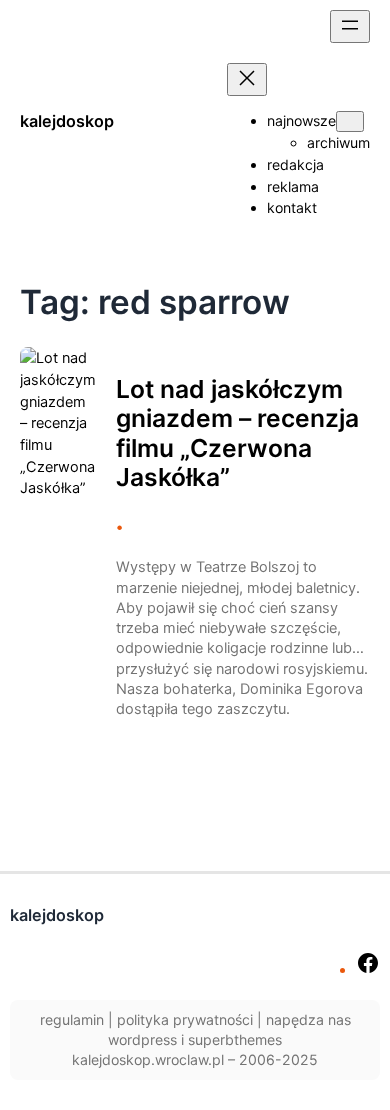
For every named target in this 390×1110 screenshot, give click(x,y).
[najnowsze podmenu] (350, 121)
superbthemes (235, 1039)
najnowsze (301, 120)
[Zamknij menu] (247, 79)
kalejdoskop (67, 121)
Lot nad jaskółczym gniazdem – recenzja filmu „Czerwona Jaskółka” (237, 434)
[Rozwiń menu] (350, 26)
